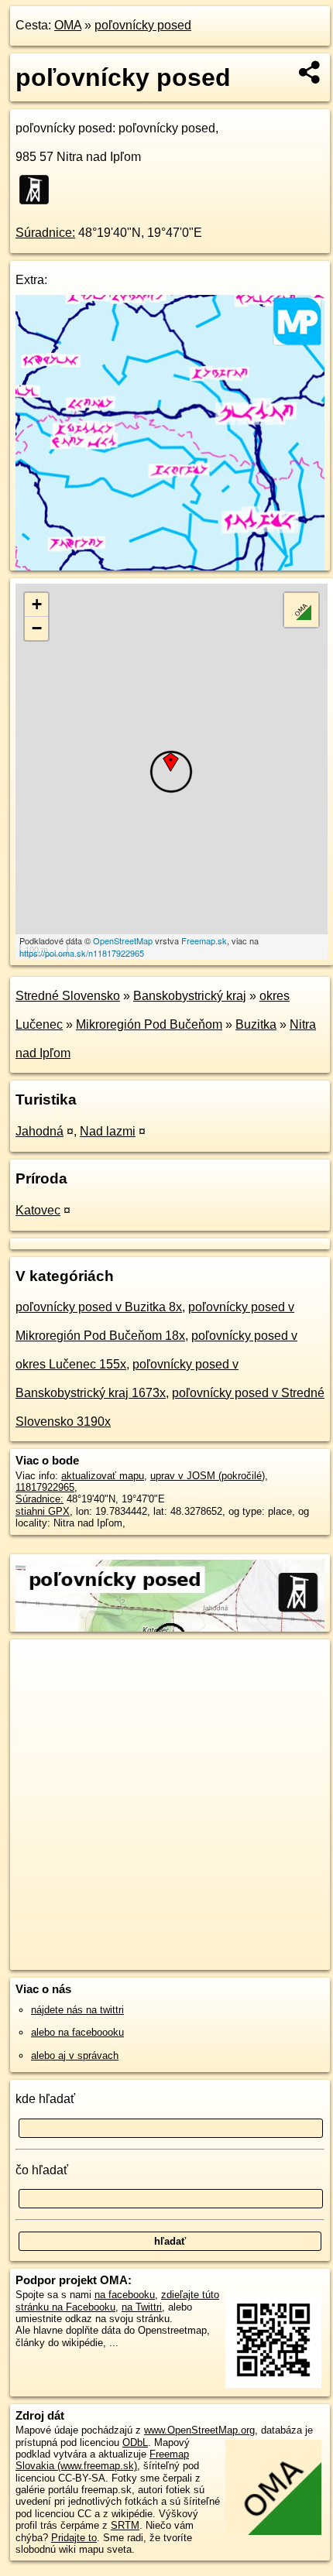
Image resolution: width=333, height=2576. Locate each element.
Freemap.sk (204, 940)
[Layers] (301, 610)
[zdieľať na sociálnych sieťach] (310, 72)
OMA (68, 25)
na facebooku (125, 2295)
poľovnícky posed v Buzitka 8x (99, 1307)
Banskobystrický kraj (190, 996)
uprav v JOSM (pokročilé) (208, 1476)
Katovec (38, 1210)
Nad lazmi (108, 1131)
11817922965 (45, 1487)
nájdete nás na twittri (77, 2010)
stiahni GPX (43, 1511)
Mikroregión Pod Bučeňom (149, 1024)
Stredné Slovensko (68, 996)
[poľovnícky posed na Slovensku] (39, 190)
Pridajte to (74, 2538)
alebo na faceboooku (77, 2032)
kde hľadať (45, 2099)
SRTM (125, 2525)
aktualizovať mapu (103, 1476)
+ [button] (37, 604)
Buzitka (256, 1024)
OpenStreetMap (123, 940)
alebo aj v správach (75, 2055)
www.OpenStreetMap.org (199, 2430)
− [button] (37, 628)
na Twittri (142, 2307)
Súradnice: (45, 233)
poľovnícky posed (143, 25)
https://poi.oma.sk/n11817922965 (82, 953)
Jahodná (39, 1131)
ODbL (135, 2442)
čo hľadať (42, 2170)
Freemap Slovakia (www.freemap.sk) (102, 2460)
